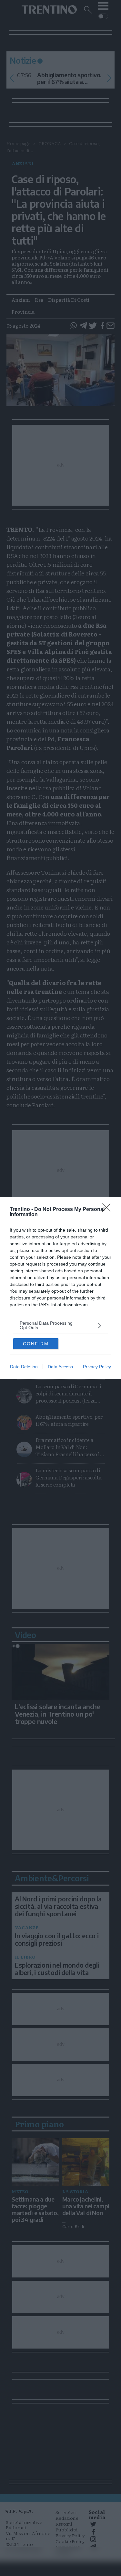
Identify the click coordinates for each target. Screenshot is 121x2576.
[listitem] (60, 1325)
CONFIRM (36, 1344)
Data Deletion (24, 1367)
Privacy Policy (97, 1367)
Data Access (60, 1367)
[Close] (108, 1210)
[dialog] (60, 1288)
